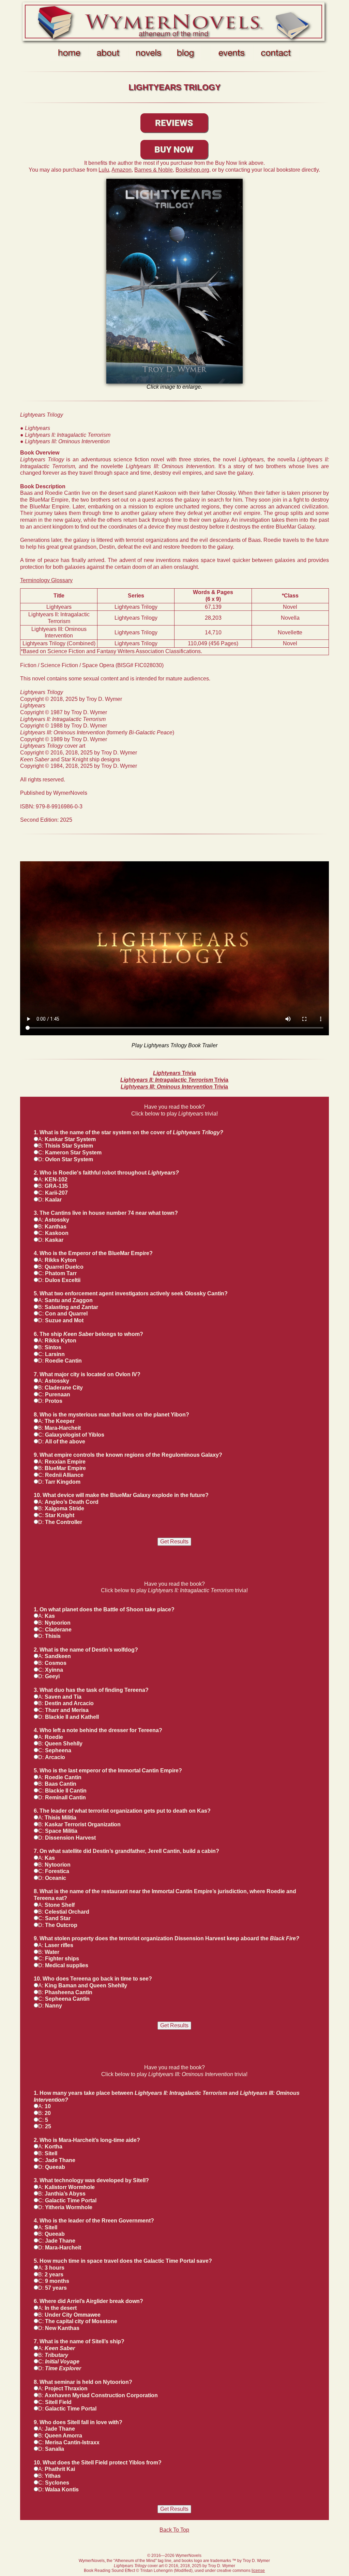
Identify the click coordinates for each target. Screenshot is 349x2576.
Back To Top (174, 2530)
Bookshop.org (192, 170)
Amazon (122, 170)
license (258, 2571)
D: (66, 1159)
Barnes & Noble (154, 170)
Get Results (174, 1542)
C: (70, 1153)
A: (67, 1139)
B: (66, 1146)
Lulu (104, 170)
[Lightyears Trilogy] (174, 281)
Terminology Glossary (46, 580)
